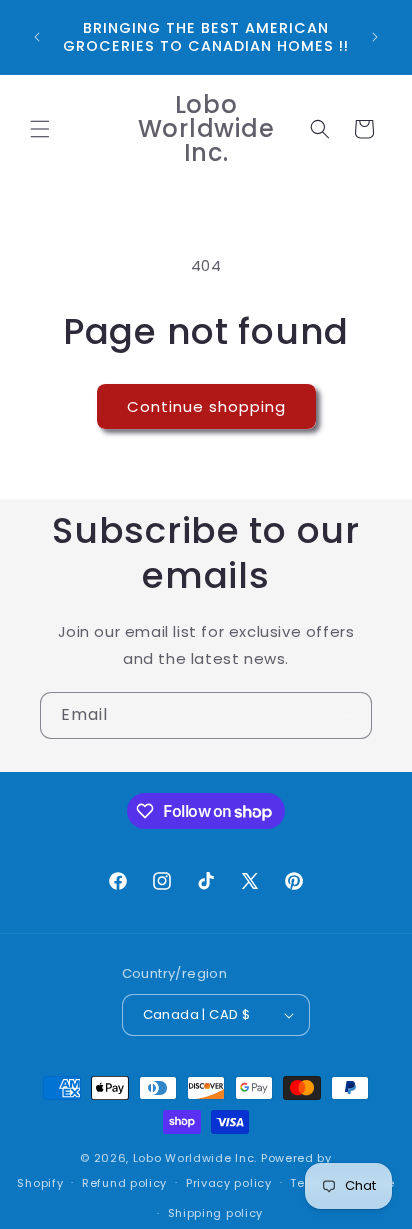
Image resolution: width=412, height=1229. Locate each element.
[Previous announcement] (37, 37)
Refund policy (124, 1183)
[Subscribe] (349, 715)
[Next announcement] (375, 37)
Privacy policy (229, 1183)
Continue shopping (206, 406)
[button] (40, 129)
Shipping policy (216, 1213)
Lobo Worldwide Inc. (195, 1158)
